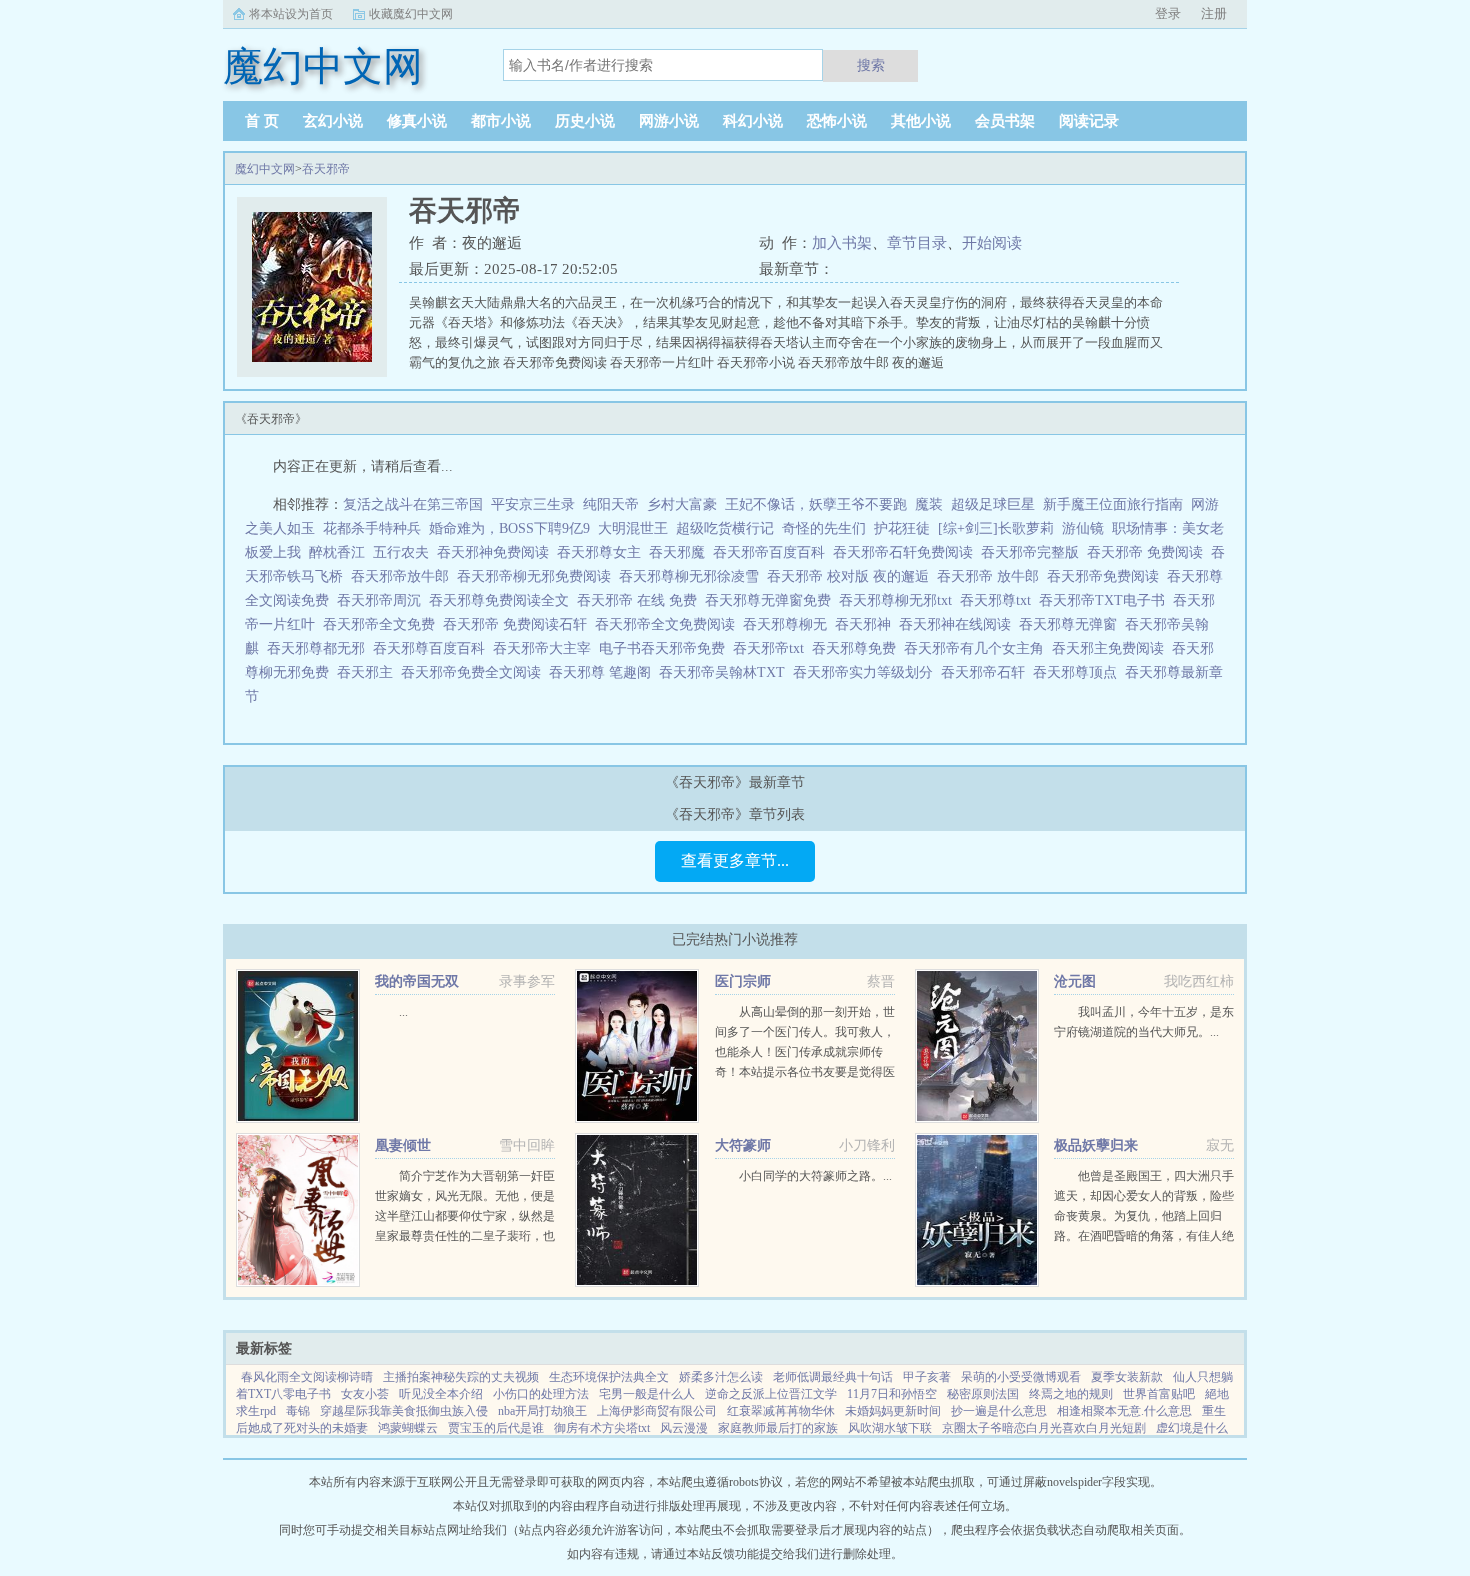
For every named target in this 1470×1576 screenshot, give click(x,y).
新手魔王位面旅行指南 (1113, 504)
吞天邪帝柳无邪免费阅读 (538, 576)
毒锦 (298, 1411)
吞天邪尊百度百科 (433, 648)
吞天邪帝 (326, 169)
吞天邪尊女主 (603, 552)
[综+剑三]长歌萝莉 (996, 528)
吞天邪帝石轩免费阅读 (907, 552)
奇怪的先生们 (824, 528)
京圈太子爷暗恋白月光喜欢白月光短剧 (1044, 1428)
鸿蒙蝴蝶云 (408, 1428)
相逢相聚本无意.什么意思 (1124, 1411)
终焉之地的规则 (1071, 1394)
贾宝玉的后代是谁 (496, 1428)
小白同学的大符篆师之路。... (815, 1176)
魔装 (929, 504)
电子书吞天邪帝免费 (666, 648)
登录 (1168, 13)
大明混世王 (633, 528)
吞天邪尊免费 (858, 648)
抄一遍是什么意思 (999, 1411)
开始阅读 (992, 243)
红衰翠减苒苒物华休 (781, 1411)
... (403, 1012)
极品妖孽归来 (1096, 1145)
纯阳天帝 (611, 504)
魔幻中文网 (265, 169)
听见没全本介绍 (441, 1394)
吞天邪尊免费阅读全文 (503, 600)
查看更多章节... (735, 860)
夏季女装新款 (1127, 1377)
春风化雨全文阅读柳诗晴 (307, 1377)
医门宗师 (743, 981)
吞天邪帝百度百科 (773, 552)
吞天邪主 (369, 672)
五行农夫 (401, 552)
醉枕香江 (337, 552)
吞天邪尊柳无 (789, 624)
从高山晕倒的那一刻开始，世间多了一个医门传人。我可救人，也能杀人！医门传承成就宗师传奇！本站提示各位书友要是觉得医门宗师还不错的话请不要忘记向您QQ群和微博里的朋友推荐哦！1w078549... (805, 1072)
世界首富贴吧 (1159, 1394)
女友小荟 (365, 1394)
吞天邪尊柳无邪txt (899, 600)
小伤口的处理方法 (541, 1394)
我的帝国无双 (417, 981)
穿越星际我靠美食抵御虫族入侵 (404, 1411)
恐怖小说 (837, 121)
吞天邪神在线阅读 (959, 624)
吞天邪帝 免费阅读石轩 (519, 624)
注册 (1214, 13)
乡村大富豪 (682, 504)
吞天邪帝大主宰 (546, 648)
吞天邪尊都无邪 (320, 648)
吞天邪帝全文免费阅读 (669, 624)
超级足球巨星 (993, 504)
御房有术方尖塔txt (602, 1428)
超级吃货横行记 (725, 528)
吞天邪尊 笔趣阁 (604, 672)
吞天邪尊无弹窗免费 (772, 600)
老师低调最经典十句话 (833, 1377)
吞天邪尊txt (999, 600)
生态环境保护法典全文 (609, 1377)
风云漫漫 (684, 1428)
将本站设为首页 (291, 14)
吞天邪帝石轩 (987, 672)
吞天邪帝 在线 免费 (641, 600)
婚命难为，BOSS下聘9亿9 (509, 528)
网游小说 (669, 121)
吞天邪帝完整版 (1034, 552)
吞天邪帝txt (772, 648)
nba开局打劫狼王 (542, 1411)
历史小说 (585, 121)
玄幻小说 (333, 121)
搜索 (871, 65)
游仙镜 (1083, 528)
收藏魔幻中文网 (411, 14)
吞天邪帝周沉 (383, 600)
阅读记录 (1089, 121)
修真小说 (417, 121)
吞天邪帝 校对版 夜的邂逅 (852, 576)
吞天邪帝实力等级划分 (867, 672)
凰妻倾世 (403, 1145)
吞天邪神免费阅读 (497, 552)
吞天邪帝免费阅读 (1107, 576)
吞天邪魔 (681, 552)
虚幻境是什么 (1192, 1428)
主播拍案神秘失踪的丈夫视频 (461, 1377)
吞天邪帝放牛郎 (404, 576)
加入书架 (842, 243)
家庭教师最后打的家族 (778, 1428)
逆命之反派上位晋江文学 (771, 1394)
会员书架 (1005, 121)
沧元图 (1075, 981)
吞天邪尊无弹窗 (1072, 624)
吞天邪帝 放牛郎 (992, 576)
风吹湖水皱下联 (890, 1428)
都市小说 (501, 121)
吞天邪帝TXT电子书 (1106, 600)
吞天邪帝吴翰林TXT (726, 672)
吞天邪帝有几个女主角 (978, 648)
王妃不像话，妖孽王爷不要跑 (816, 504)
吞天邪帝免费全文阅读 (475, 672)
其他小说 (921, 121)
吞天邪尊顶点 (1079, 672)
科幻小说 (753, 121)
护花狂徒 (902, 528)
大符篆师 (743, 1145)
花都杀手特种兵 (372, 528)
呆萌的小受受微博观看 (1021, 1377)
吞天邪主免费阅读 (1112, 648)
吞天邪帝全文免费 (383, 624)
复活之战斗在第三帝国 (413, 504)
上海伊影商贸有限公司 (657, 1411)
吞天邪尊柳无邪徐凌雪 (693, 576)
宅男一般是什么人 (647, 1394)
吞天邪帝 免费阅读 (1149, 552)
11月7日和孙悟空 (892, 1394)
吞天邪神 (867, 624)
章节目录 (917, 243)
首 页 (262, 121)
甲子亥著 (927, 1377)
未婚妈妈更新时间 (893, 1411)
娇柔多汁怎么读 (721, 1377)
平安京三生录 (533, 504)
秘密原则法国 (983, 1394)
